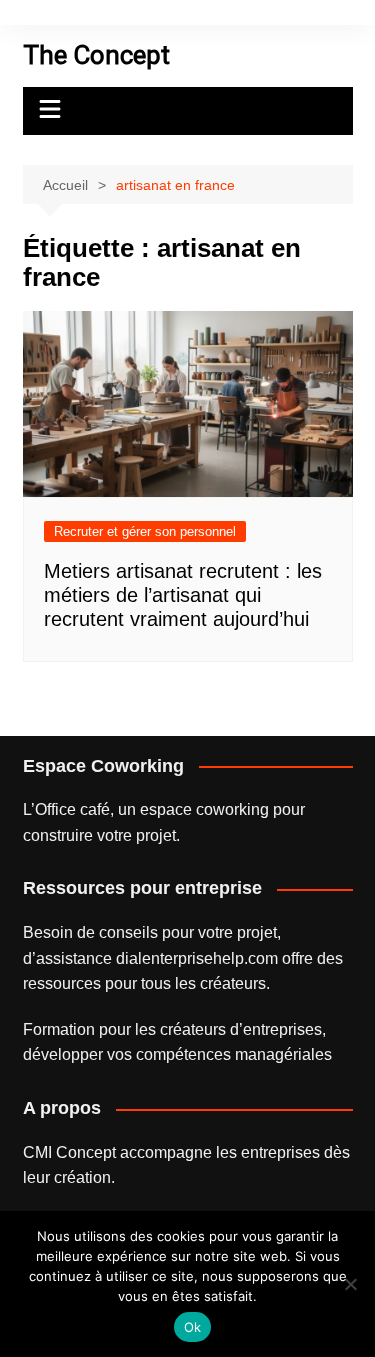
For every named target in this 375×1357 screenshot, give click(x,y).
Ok (193, 1327)
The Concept (96, 55)
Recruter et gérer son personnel (145, 531)
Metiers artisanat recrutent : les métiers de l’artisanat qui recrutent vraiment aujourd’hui (183, 595)
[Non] (350, 1284)
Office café (72, 809)
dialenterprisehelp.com (197, 958)
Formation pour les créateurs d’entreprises (172, 1029)
